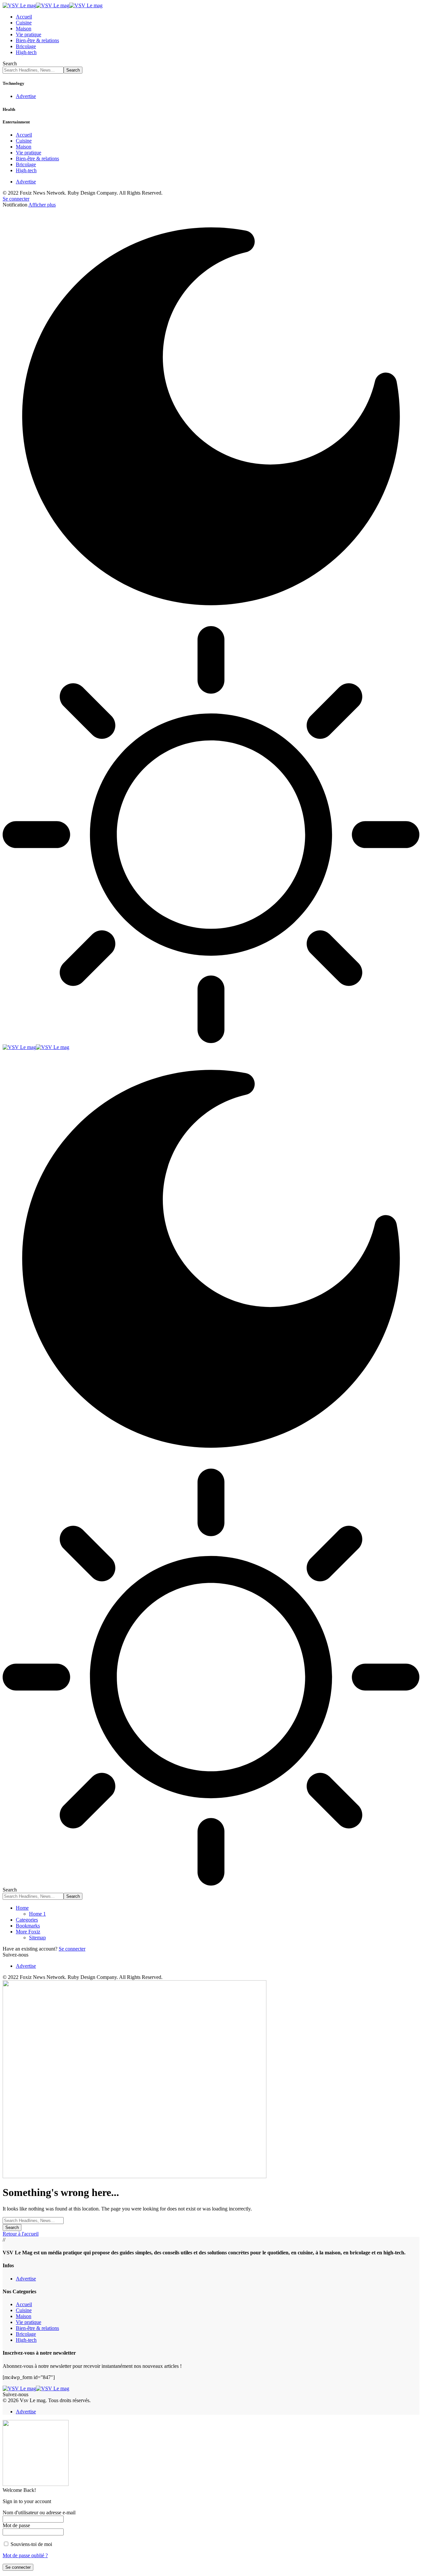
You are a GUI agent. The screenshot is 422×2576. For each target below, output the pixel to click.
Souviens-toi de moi (31, 2544)
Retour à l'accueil (21, 2234)
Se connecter (72, 1949)
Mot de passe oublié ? (25, 2555)
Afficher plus (42, 205)
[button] (16, 199)
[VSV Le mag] (53, 5)
